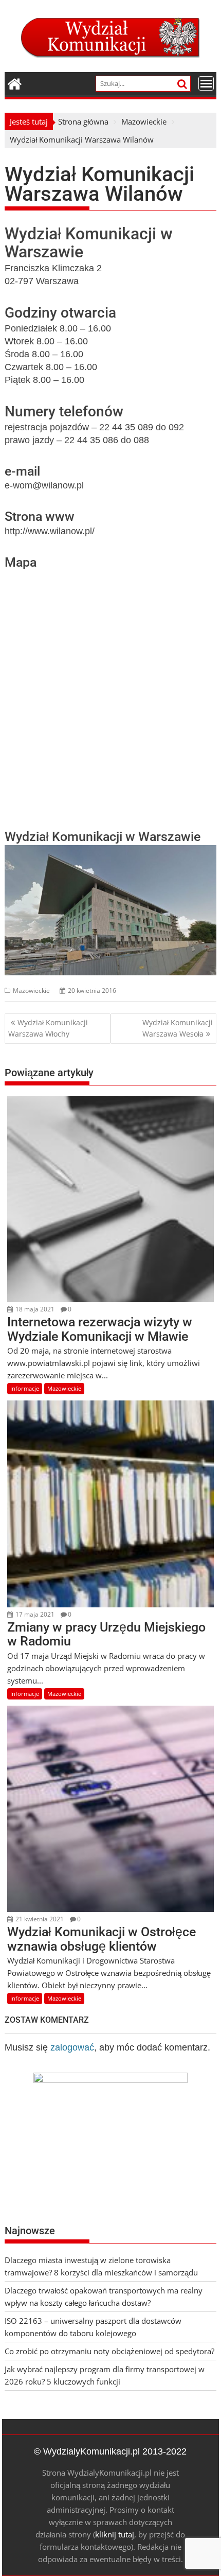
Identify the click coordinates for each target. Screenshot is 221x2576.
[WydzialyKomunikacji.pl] (15, 83)
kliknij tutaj (115, 2534)
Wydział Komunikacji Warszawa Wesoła (178, 1028)
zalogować (72, 2047)
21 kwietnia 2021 (39, 1919)
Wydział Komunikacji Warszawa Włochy (48, 1028)
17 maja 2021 (34, 1614)
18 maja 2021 (34, 1309)
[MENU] (206, 83)
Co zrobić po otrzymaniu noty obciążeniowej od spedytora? (109, 2351)
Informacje (25, 1388)
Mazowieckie (31, 991)
